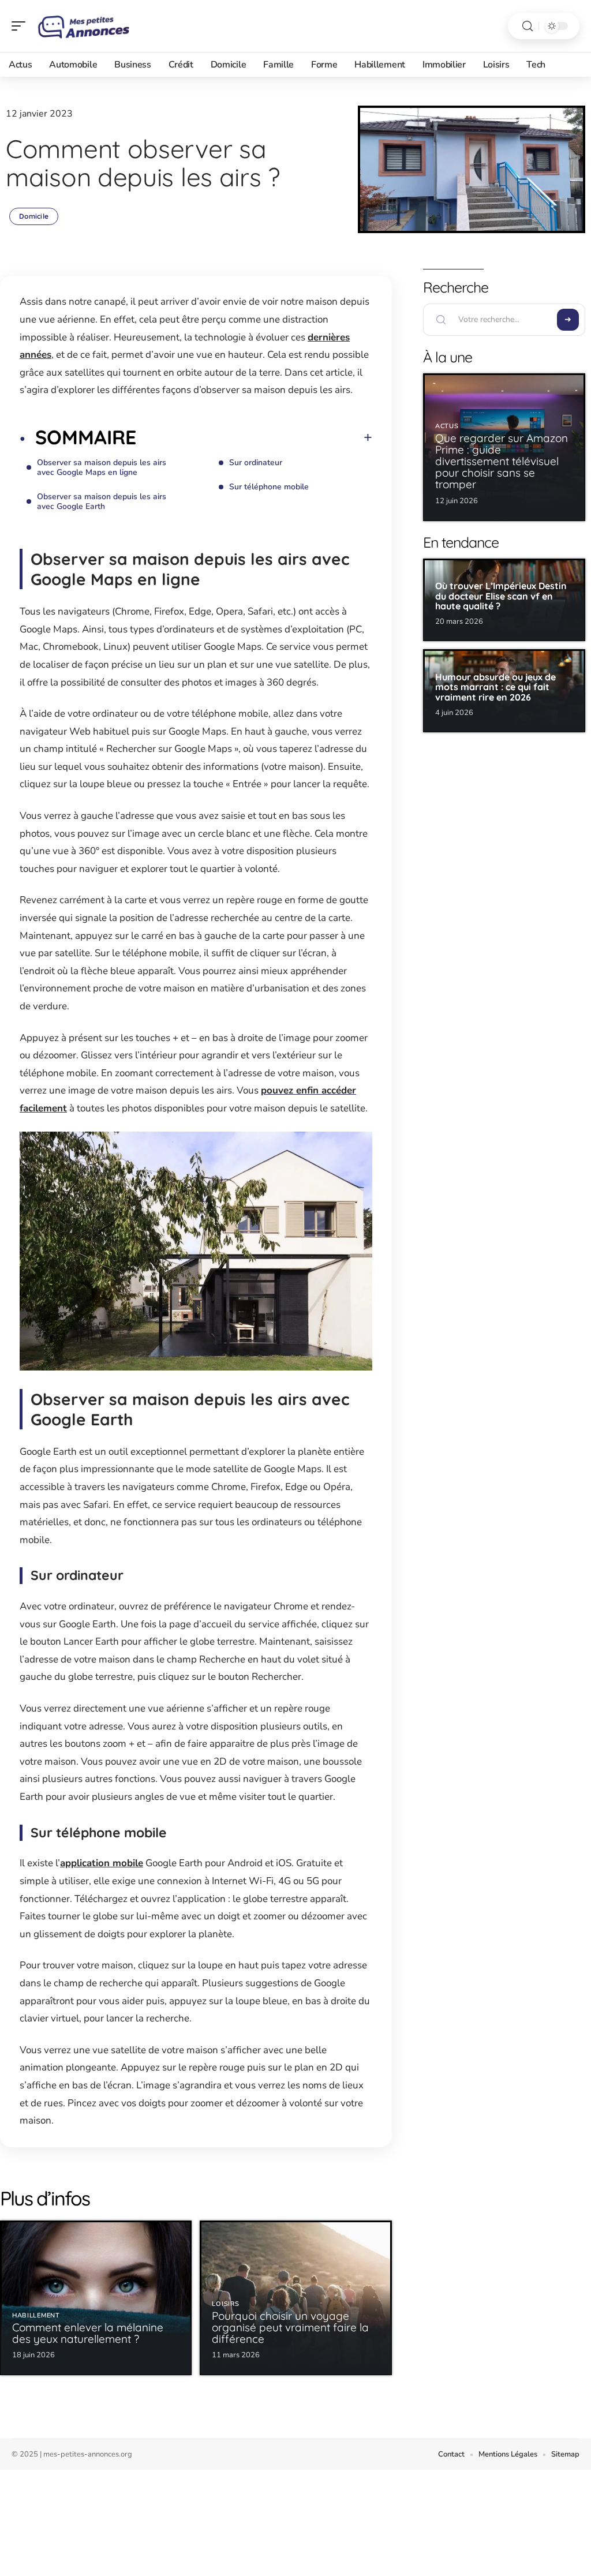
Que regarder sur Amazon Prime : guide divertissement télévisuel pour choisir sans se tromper (502, 461)
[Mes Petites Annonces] (83, 26)
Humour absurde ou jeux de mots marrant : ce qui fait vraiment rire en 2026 (495, 687)
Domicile (34, 216)
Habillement (36, 2315)
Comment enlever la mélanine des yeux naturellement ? (88, 2333)
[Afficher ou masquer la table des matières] (254, 437)
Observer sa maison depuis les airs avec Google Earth (102, 501)
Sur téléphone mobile (269, 487)
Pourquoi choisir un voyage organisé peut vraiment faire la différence (290, 2327)
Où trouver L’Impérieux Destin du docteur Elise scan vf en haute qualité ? (501, 596)
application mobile (102, 1863)
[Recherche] (528, 26)
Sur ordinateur (256, 463)
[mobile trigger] (21, 26)
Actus (447, 426)
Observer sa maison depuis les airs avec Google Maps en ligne (102, 467)
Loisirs (225, 2304)
